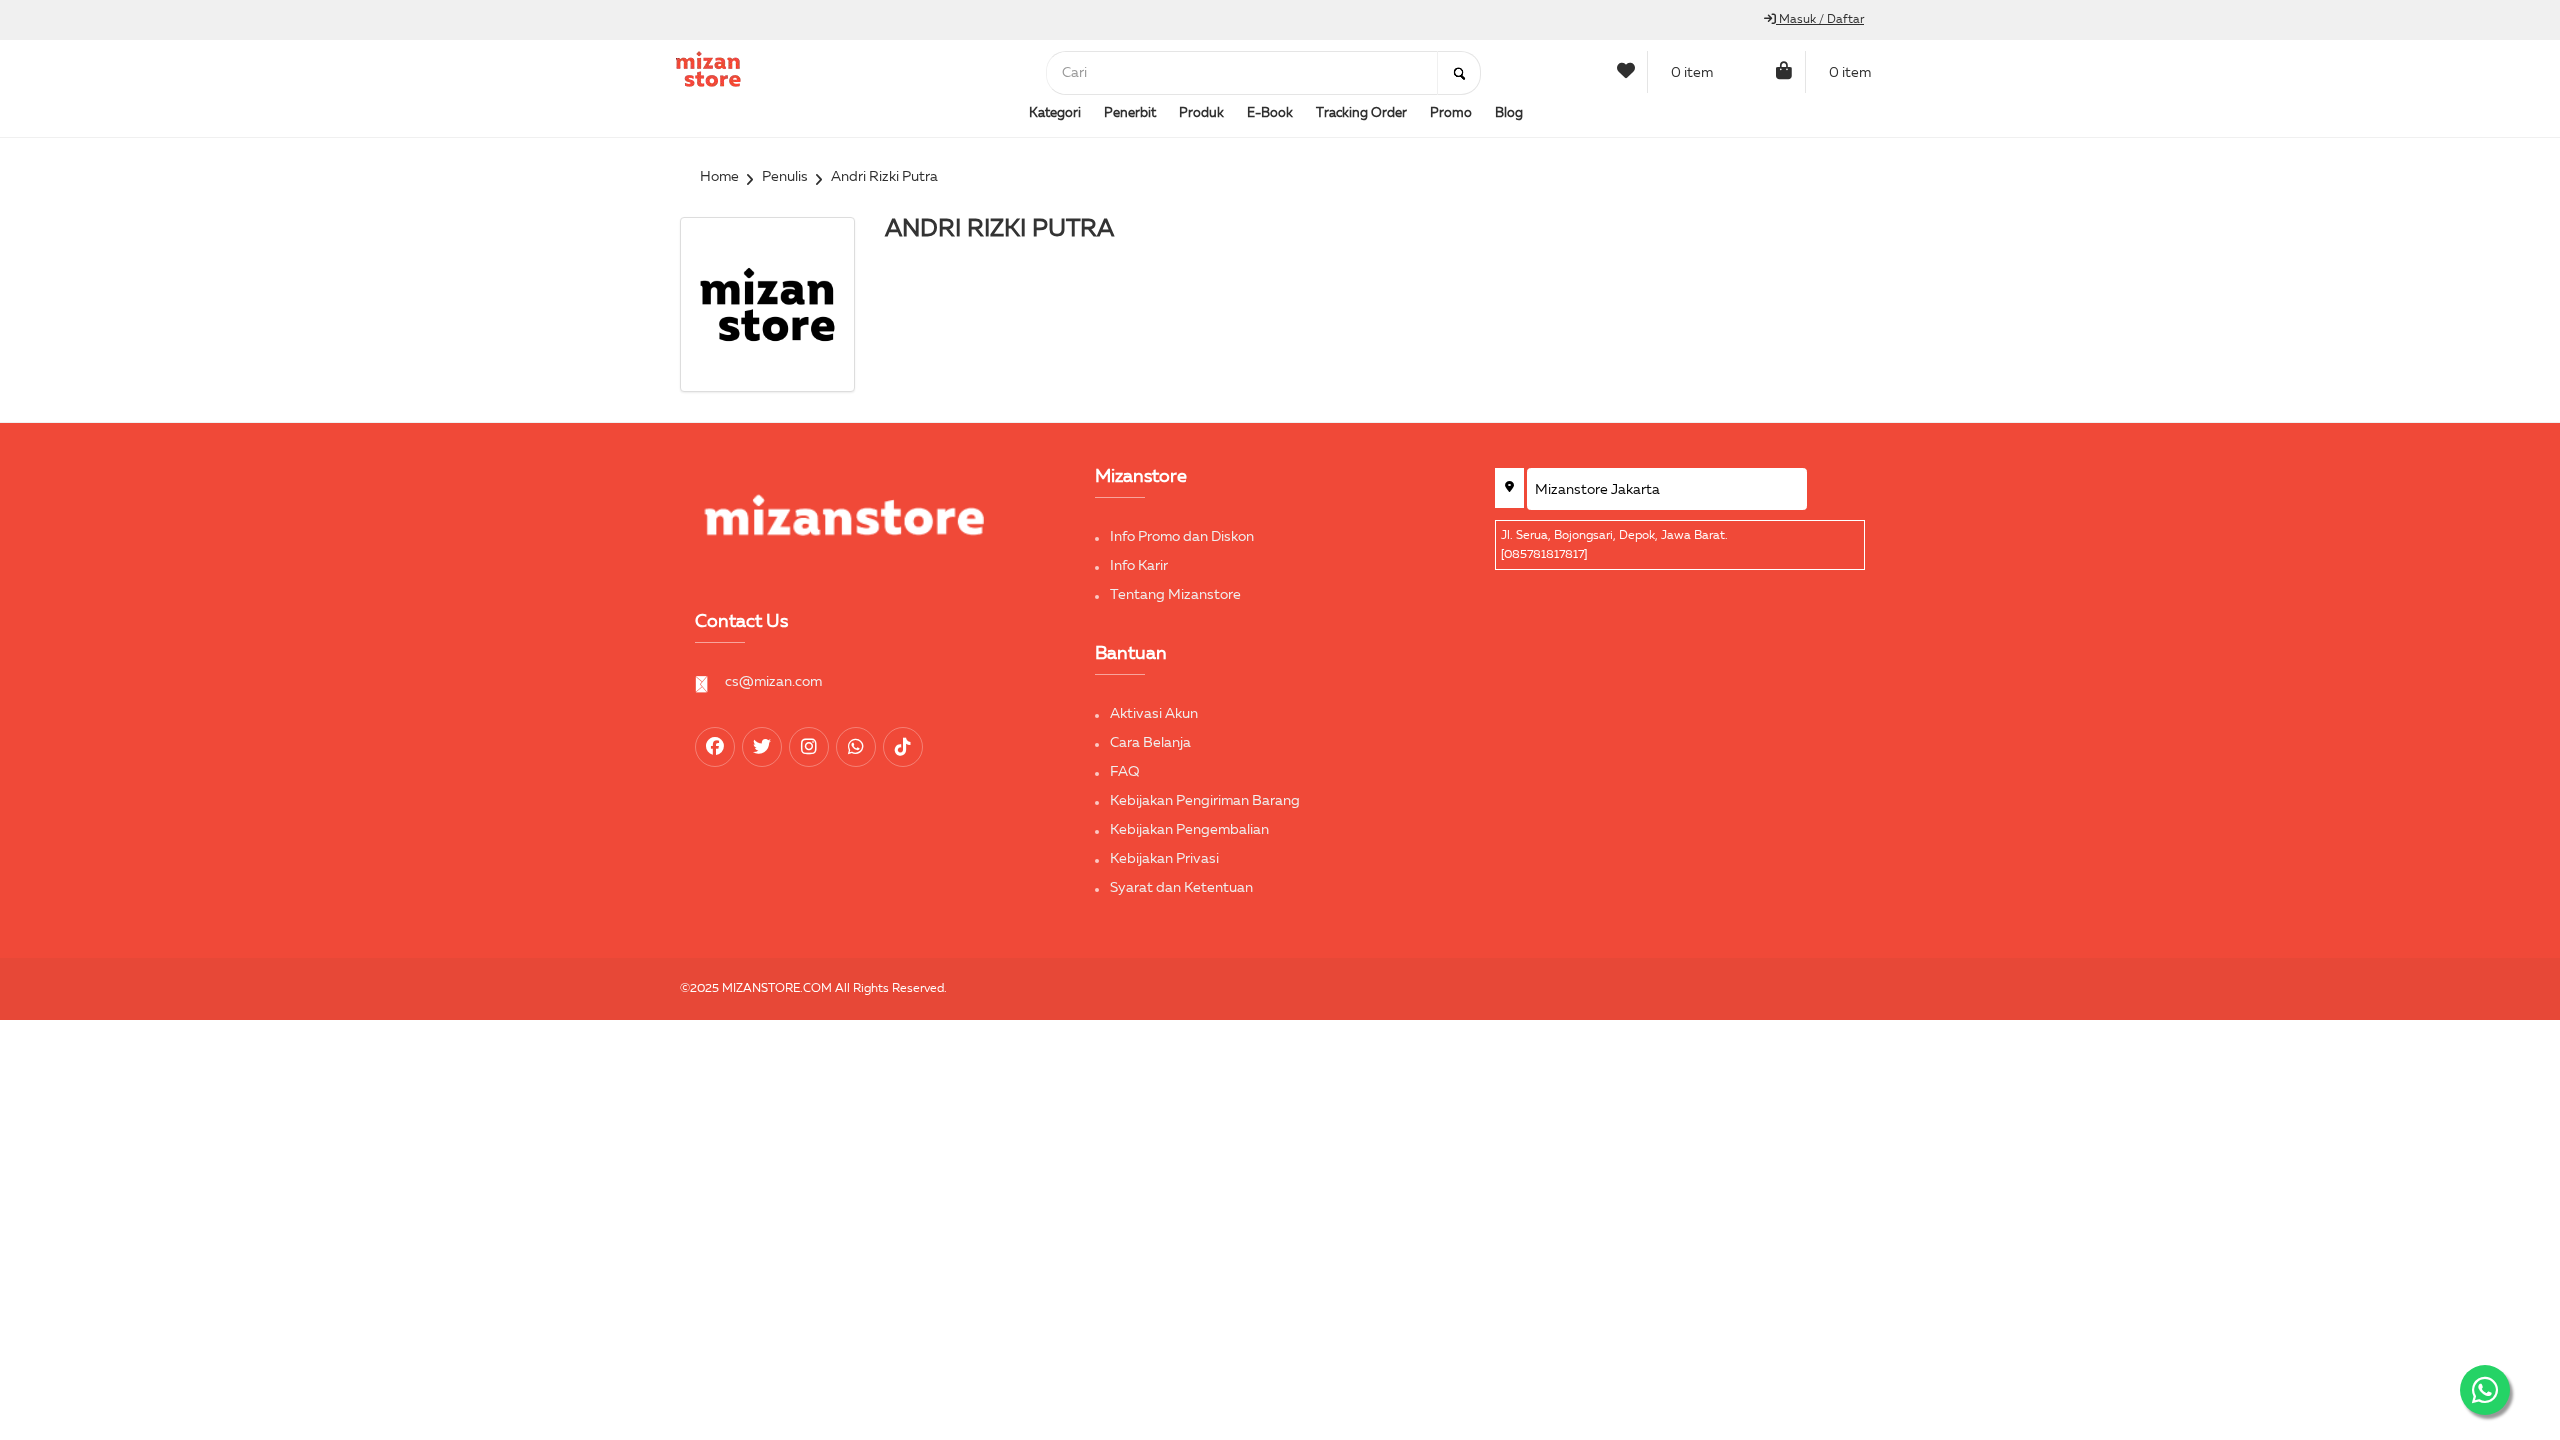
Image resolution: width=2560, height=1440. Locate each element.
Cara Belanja (1150, 743)
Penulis (785, 177)
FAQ (1125, 772)
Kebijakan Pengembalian (1189, 830)
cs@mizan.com (773, 682)
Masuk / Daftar (1820, 20)
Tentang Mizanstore (1175, 595)
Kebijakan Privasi (1164, 859)
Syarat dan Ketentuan (1181, 888)
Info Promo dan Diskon (1182, 537)
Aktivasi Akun (1154, 714)
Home (719, 177)
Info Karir (1139, 566)
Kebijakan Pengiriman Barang (1205, 801)
